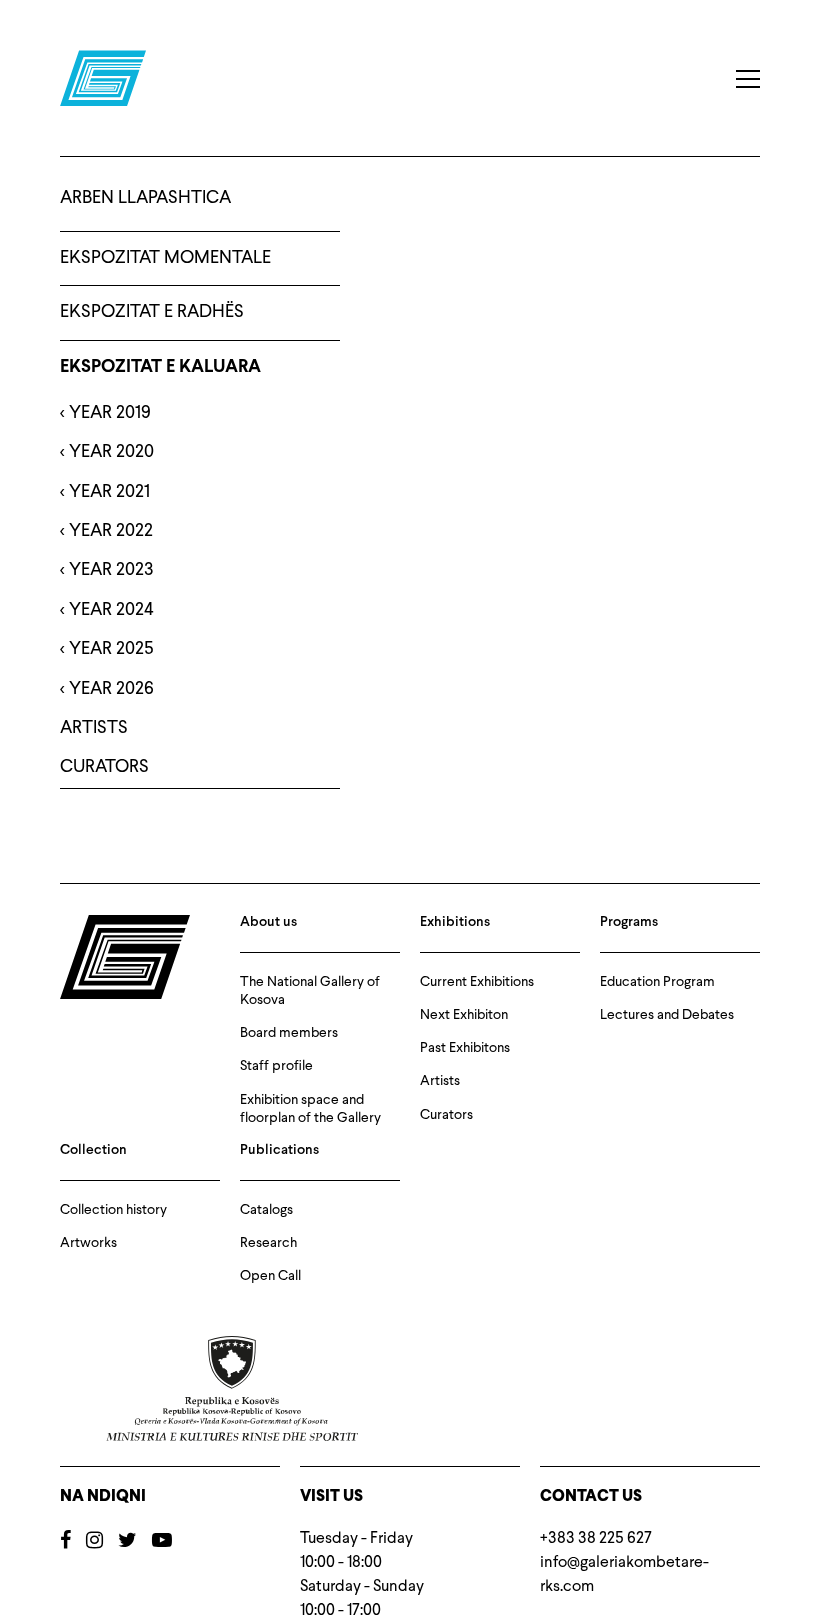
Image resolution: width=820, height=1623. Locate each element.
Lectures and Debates (667, 1015)
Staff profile (276, 1066)
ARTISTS (94, 728)
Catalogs (266, 1210)
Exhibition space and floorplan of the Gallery (310, 1109)
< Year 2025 (107, 649)
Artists (440, 1081)
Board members (289, 1033)
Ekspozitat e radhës (152, 312)
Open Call (270, 1276)
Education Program (657, 982)
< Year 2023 (107, 570)
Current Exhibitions (477, 982)
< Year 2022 (106, 531)
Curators (446, 1115)
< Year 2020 (107, 452)
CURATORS (104, 767)
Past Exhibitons (465, 1048)
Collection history (113, 1210)
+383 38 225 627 (596, 1539)
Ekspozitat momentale (165, 258)
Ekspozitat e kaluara (160, 367)
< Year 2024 (107, 610)
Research (268, 1243)
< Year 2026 (107, 689)
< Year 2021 (105, 492)
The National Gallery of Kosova (310, 991)
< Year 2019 (105, 413)
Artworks (88, 1243)
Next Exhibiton (464, 1015)
